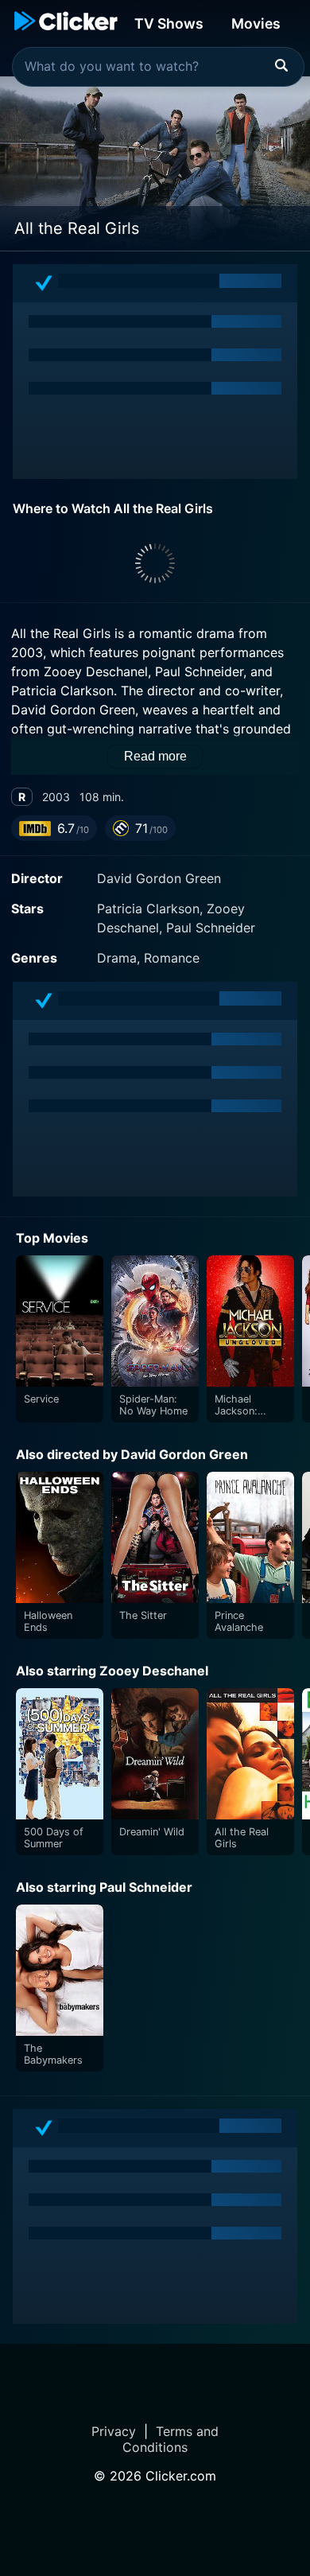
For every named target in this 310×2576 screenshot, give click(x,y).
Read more (155, 756)
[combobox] (158, 67)
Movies (256, 23)
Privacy (114, 2431)
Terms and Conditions (170, 2439)
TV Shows (169, 23)
